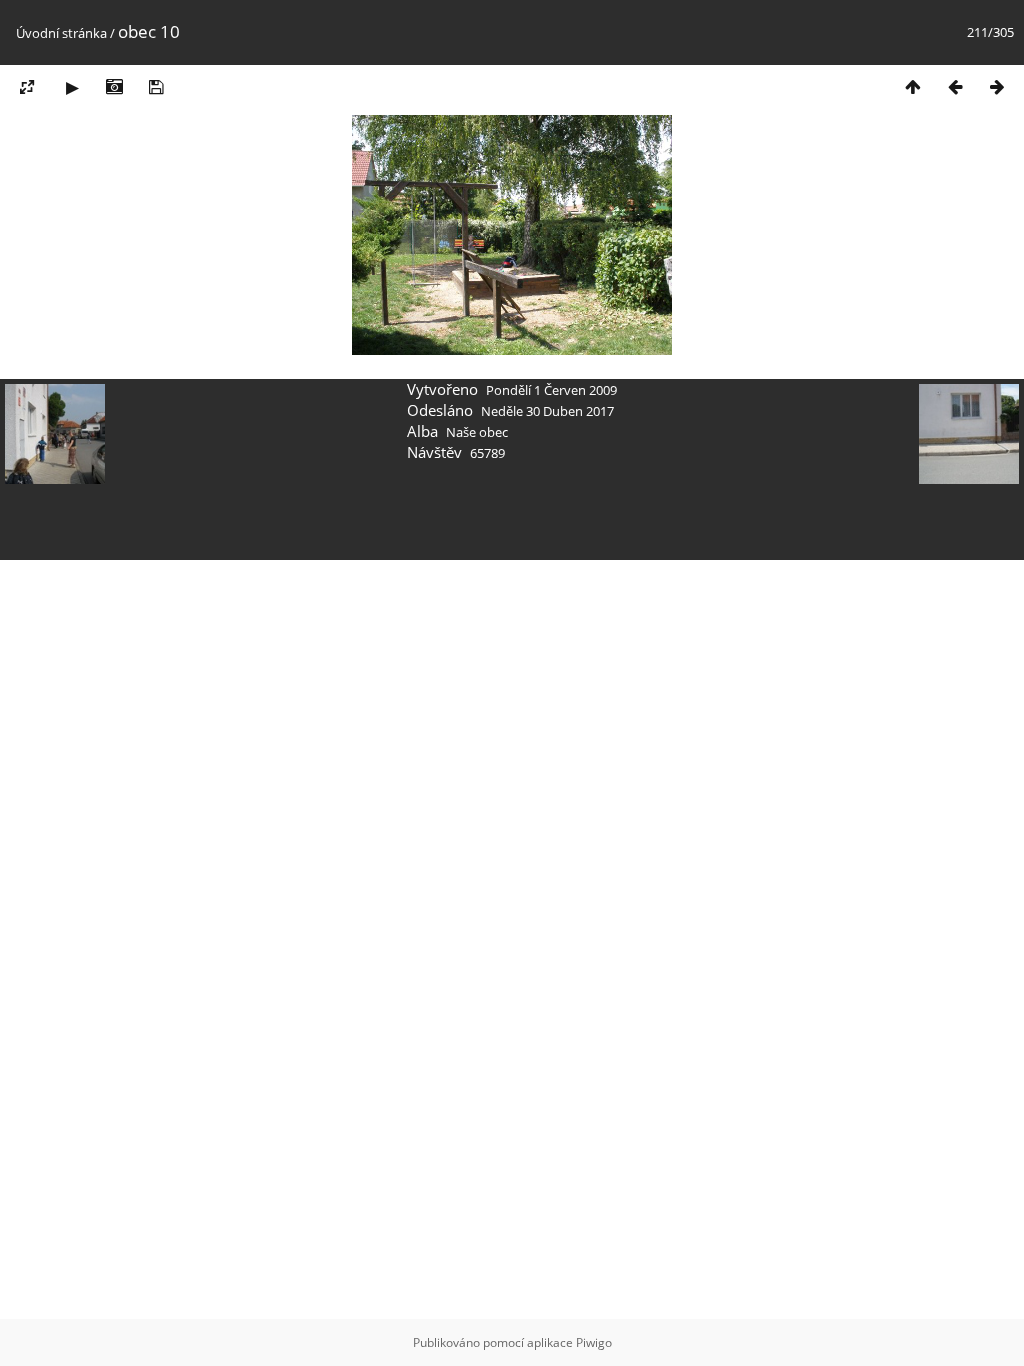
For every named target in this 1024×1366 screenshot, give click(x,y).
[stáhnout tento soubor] (156, 86)
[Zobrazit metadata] (114, 86)
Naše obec (477, 432)
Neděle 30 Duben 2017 (547, 411)
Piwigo (594, 1342)
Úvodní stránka (61, 33)
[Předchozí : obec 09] (955, 86)
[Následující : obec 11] (997, 86)
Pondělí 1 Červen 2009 (551, 390)
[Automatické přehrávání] (72, 86)
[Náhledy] (913, 86)
